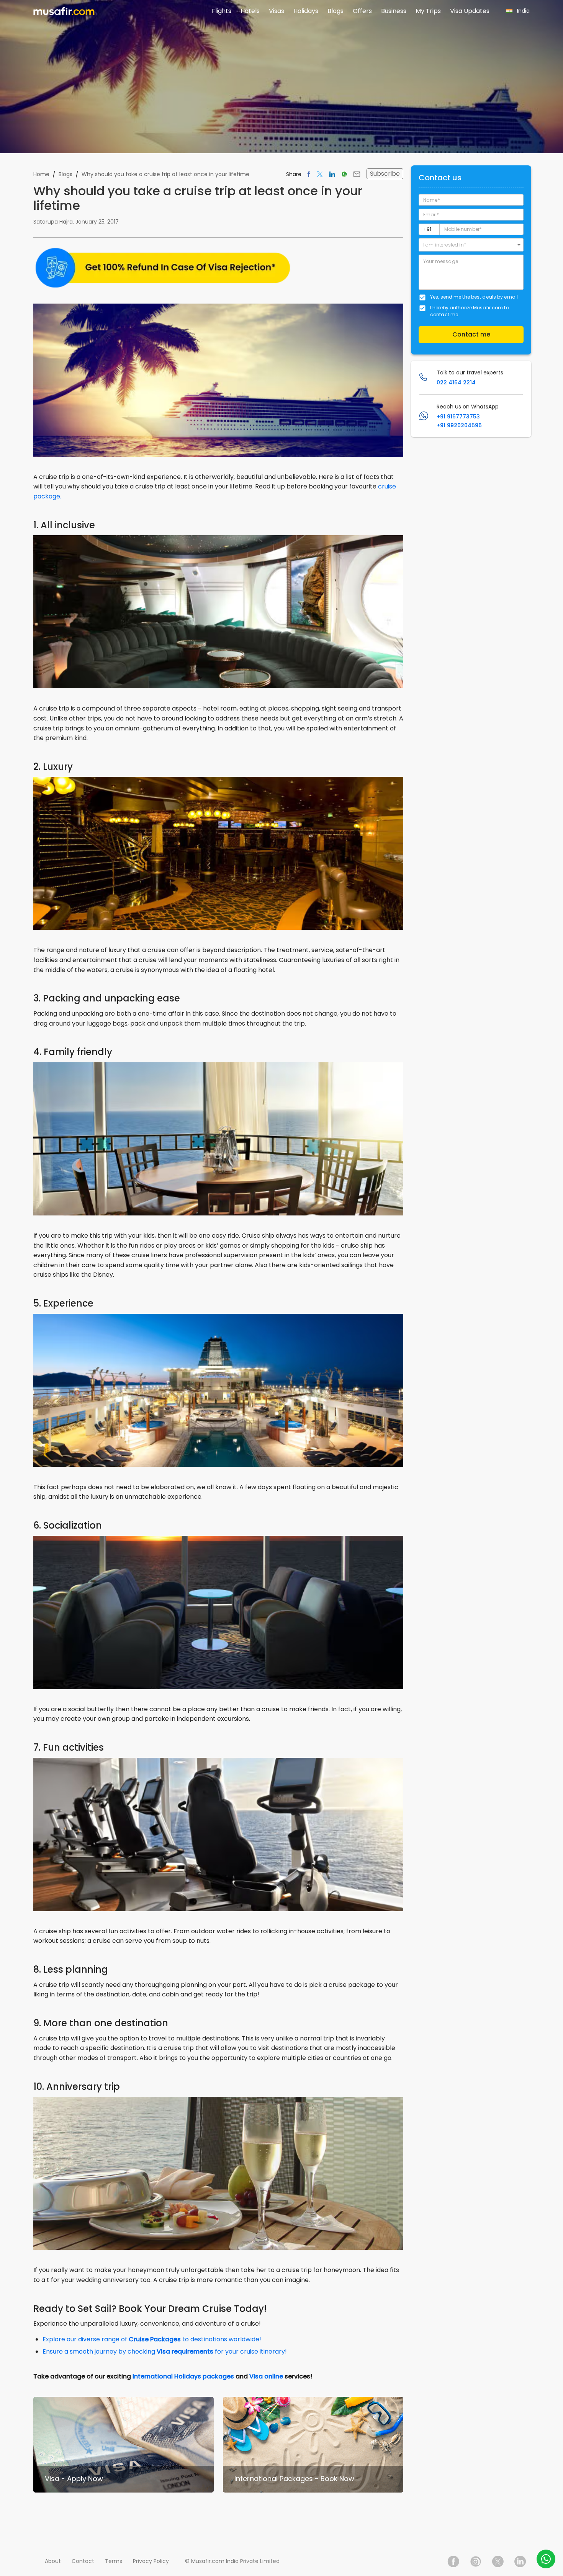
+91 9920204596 (459, 425)
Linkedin (520, 2561)
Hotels (250, 11)
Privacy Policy (151, 2561)
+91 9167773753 (458, 417)
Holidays (306, 11)
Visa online (266, 2376)
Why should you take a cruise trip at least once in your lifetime (165, 174)
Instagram (476, 2561)
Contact (83, 2561)
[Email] (357, 174)
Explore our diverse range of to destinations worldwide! (152, 2339)
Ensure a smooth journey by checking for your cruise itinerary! (165, 2351)
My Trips (428, 11)
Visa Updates (470, 11)
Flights (222, 11)
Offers (362, 11)
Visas (277, 11)
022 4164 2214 (456, 382)
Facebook (453, 2561)
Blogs (336, 11)
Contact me (471, 334)
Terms (114, 2561)
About (53, 2561)
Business (394, 11)
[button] (471, 245)
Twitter (498, 2561)
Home (41, 174)
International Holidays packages (183, 2376)
